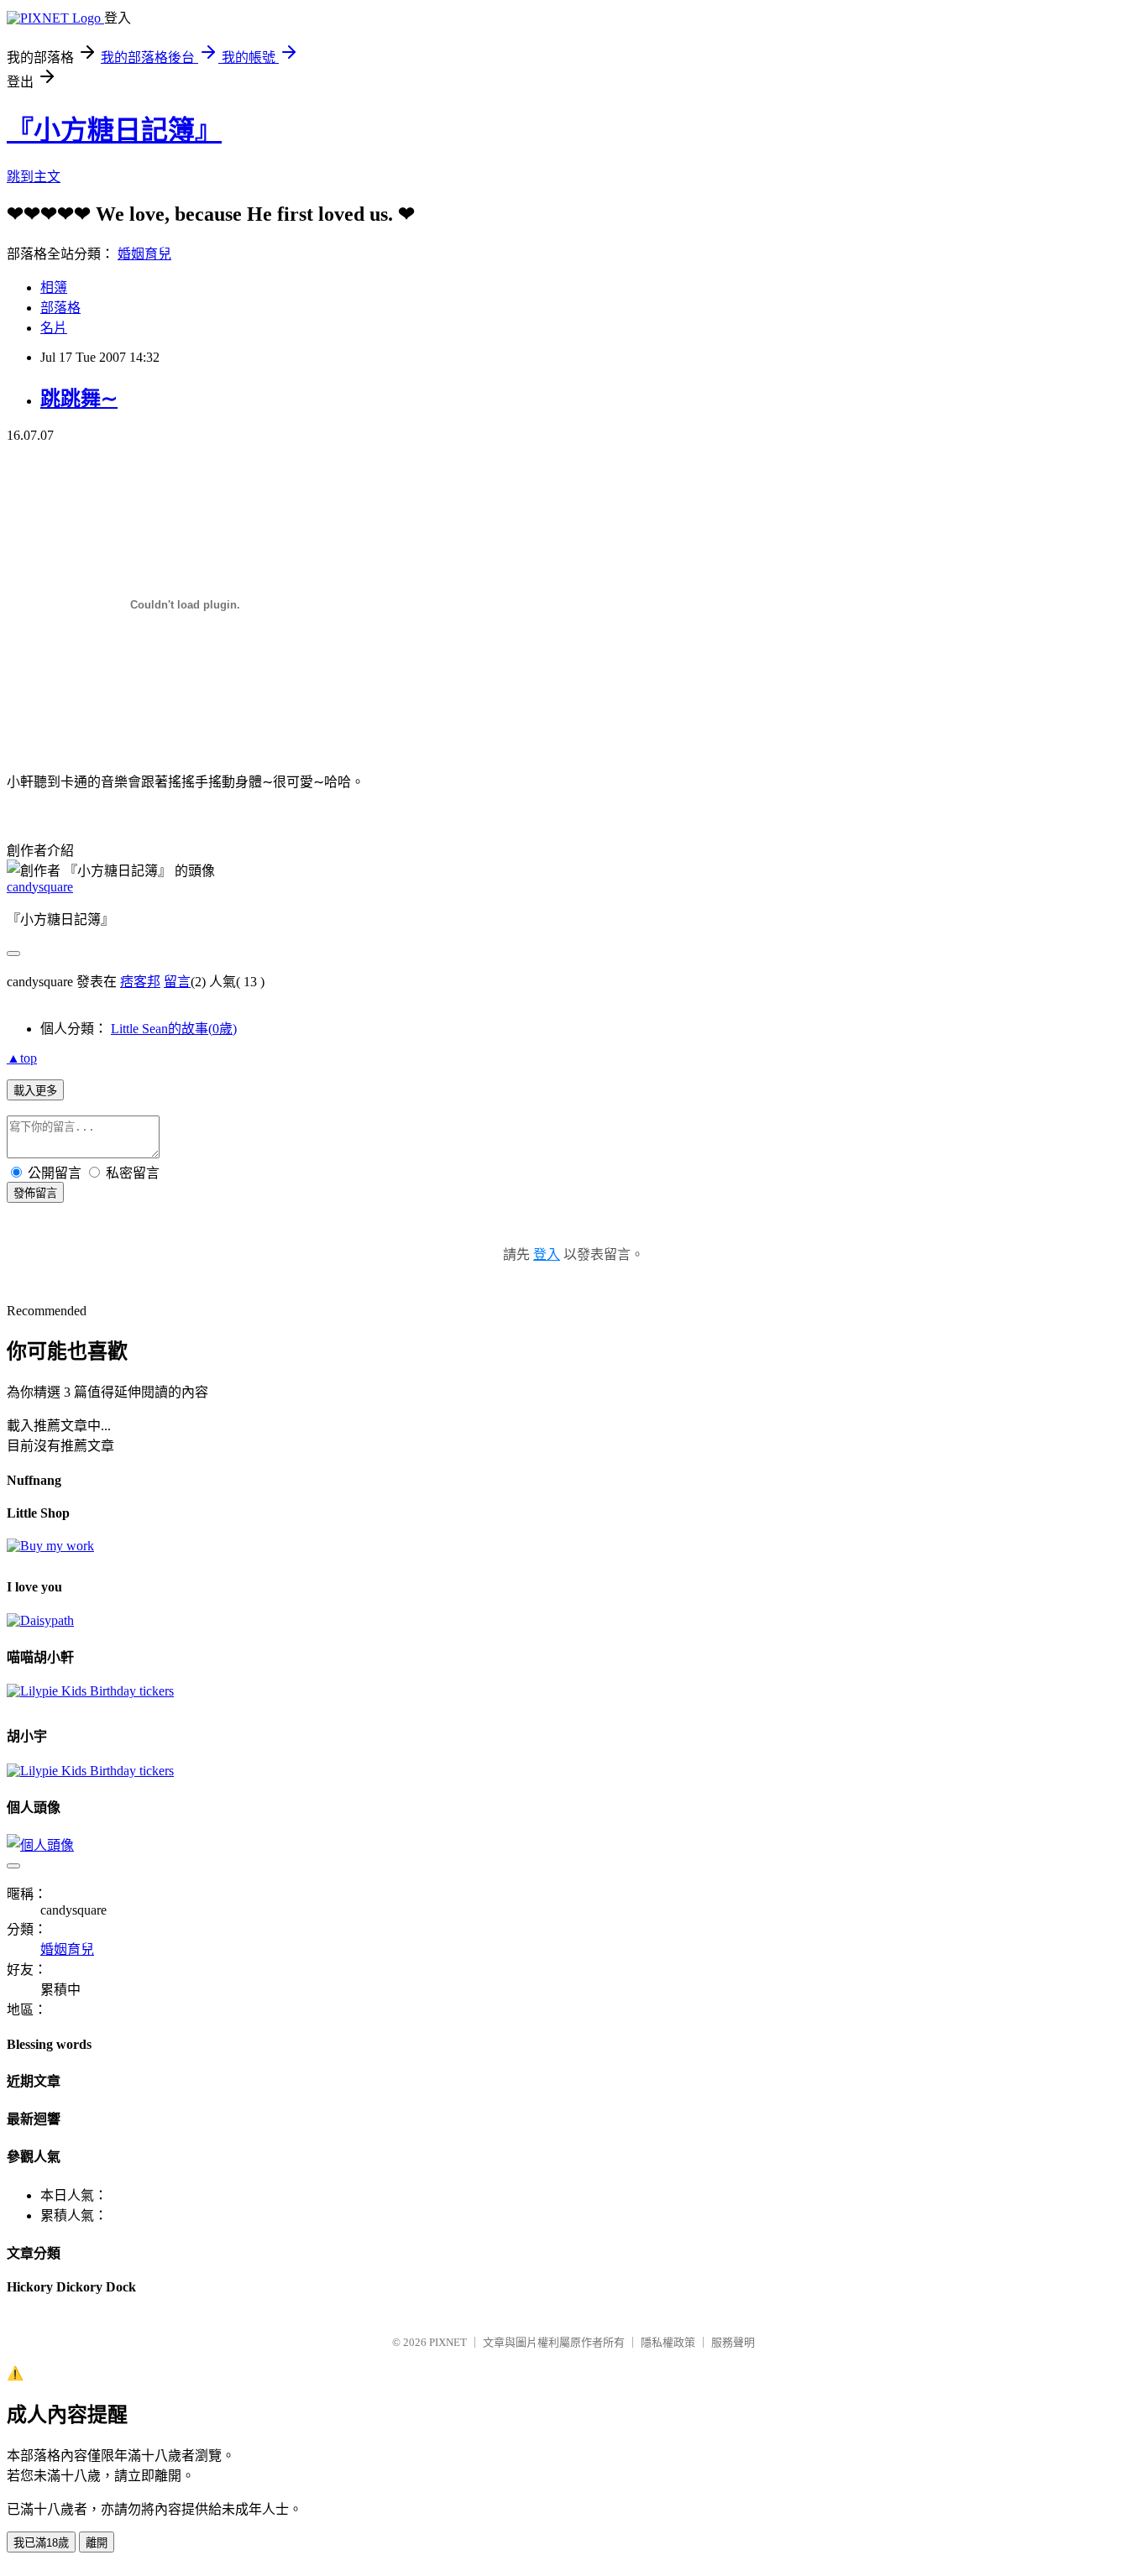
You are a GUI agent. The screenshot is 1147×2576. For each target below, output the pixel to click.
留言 (177, 982)
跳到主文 (34, 177)
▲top (22, 1058)
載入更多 (35, 1091)
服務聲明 (733, 2342)
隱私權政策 (668, 2342)
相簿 (54, 287)
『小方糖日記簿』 (114, 130)
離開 (97, 2543)
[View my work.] (50, 1546)
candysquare (40, 887)
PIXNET (448, 2342)
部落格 (60, 308)
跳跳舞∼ (79, 399)
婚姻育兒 (144, 254)
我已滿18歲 (41, 2543)
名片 (54, 328)
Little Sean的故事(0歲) (174, 1029)
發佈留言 (35, 1193)
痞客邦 (140, 982)
